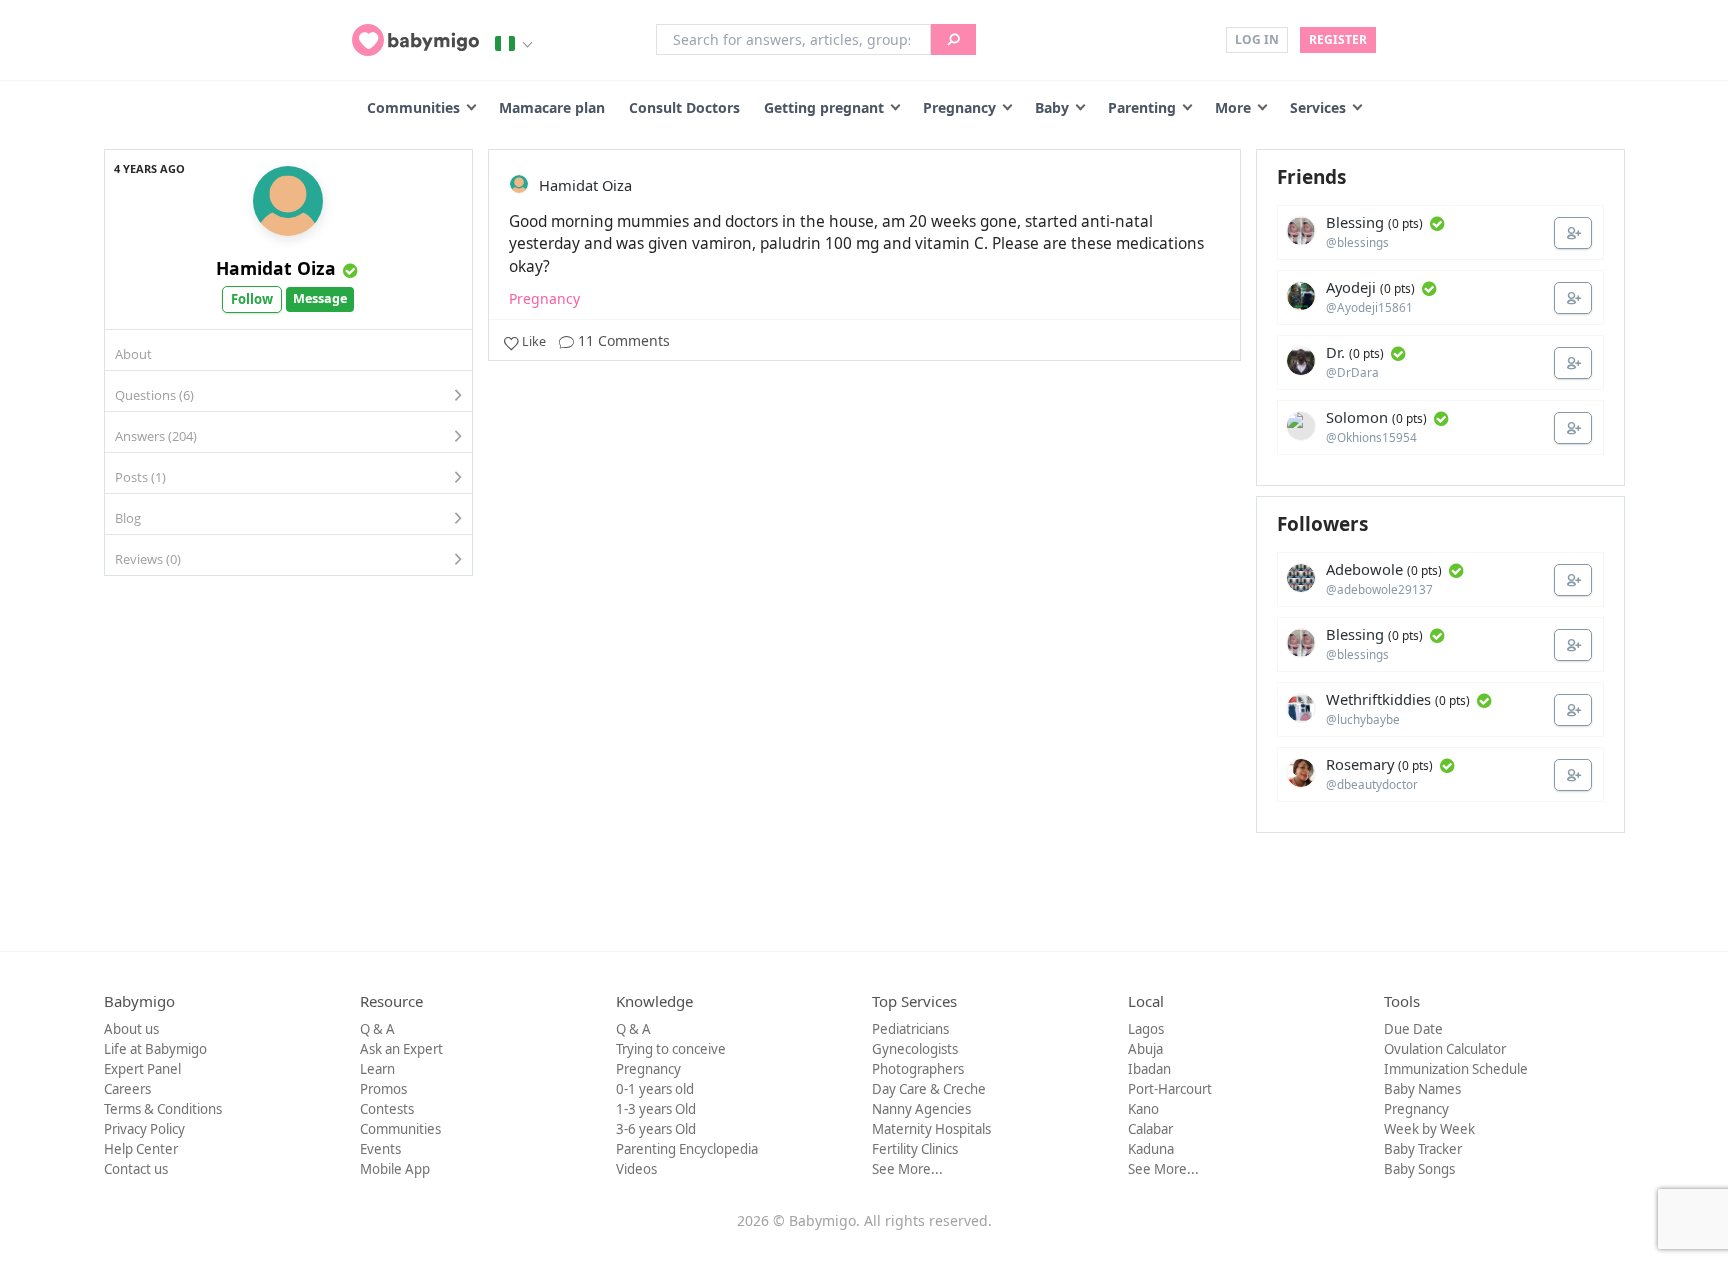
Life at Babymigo (155, 1049)
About (133, 354)
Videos (636, 1169)
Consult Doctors (684, 107)
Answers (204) (156, 436)
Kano (1143, 1109)
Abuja (1145, 1049)
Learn (377, 1069)
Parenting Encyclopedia (687, 1149)
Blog (128, 518)
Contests (387, 1109)
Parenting (1142, 107)
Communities (413, 107)
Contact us (136, 1169)
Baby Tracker (1423, 1149)
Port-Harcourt (1170, 1089)
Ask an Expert (401, 1049)
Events (380, 1149)
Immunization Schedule (1456, 1069)
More (1233, 107)
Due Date (1413, 1029)
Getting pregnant (824, 107)
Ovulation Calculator (1445, 1049)
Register (1338, 39)
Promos (383, 1089)
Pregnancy (959, 107)
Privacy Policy (144, 1129)
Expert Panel (142, 1069)
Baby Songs (1419, 1169)
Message (320, 298)
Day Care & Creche (929, 1089)
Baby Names (1422, 1089)
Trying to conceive (671, 1049)
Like (534, 341)
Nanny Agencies (921, 1109)
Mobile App (395, 1169)
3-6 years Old (656, 1129)
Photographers (918, 1069)
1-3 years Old (656, 1109)
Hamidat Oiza (276, 268)
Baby (1052, 107)
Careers (127, 1089)
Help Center (141, 1149)
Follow (252, 299)
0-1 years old (655, 1089)
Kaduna (1151, 1149)
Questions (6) (154, 395)
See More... (907, 1169)
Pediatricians (910, 1029)
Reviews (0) (148, 559)
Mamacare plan (552, 107)
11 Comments (622, 340)
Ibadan (1149, 1069)
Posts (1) (140, 477)
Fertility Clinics (915, 1149)
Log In (1257, 39)
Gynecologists (915, 1049)
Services (1318, 107)
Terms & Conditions (163, 1109)
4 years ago (149, 168)
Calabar (1150, 1129)
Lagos (1146, 1029)
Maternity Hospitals (931, 1129)
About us (131, 1029)
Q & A (377, 1029)
